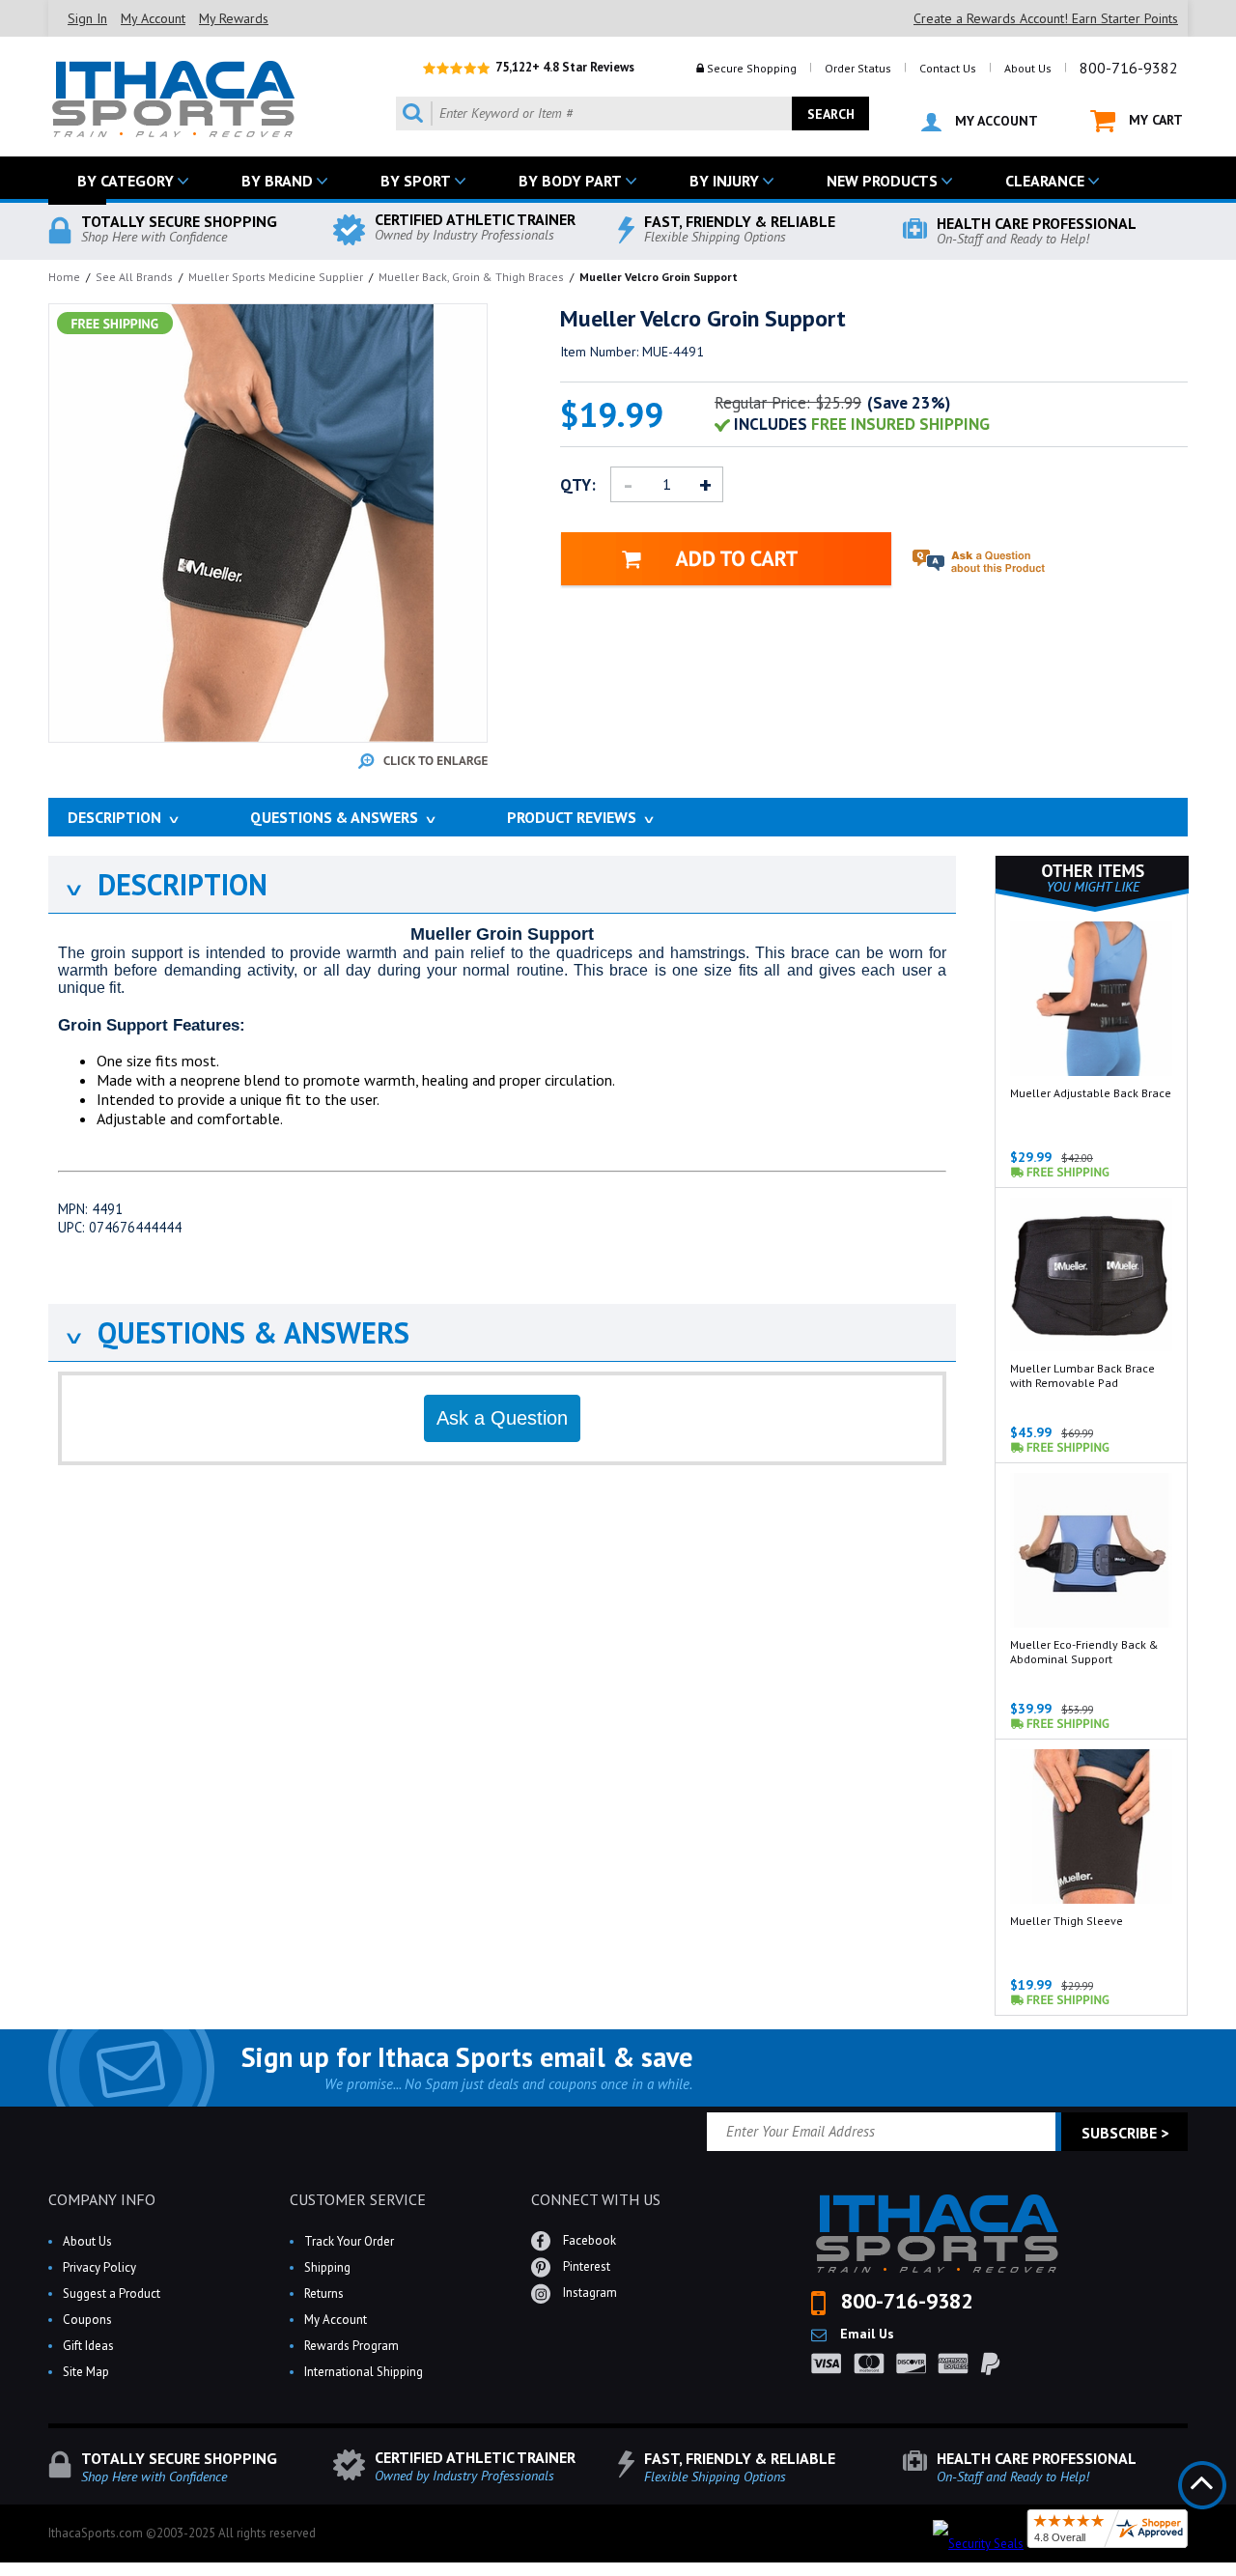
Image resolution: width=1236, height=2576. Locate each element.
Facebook (588, 2240)
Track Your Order (349, 2241)
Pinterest (585, 2266)
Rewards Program (351, 2346)
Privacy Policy (99, 2267)
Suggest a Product (112, 2293)
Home (64, 277)
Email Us (865, 2334)
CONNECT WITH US (596, 2199)
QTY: (578, 485)
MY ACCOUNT (995, 121)
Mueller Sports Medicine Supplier (276, 277)
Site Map (86, 2372)
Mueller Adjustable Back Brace (1091, 1093)
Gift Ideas (88, 2346)
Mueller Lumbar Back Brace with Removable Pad (1082, 1375)
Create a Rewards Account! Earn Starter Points (1046, 18)
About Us (1028, 68)
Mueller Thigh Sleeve (1067, 1921)
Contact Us (948, 68)
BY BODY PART (570, 181)
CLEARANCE (1045, 181)
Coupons (87, 2320)
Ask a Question (502, 1418)
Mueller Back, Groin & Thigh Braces (471, 277)
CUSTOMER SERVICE (358, 2199)
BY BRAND (277, 181)
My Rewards (234, 18)
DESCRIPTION (165, 884)
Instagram (589, 2293)
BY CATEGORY (126, 181)
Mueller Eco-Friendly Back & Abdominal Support (1084, 1652)
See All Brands (134, 277)
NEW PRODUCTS (882, 181)
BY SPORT (416, 181)
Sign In (87, 18)
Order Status (858, 68)
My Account (153, 18)
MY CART (1154, 120)
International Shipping (364, 2372)
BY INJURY (724, 181)
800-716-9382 (1129, 68)
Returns (324, 2293)
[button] (1235, 2575)
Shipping (327, 2267)
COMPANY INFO (102, 2199)
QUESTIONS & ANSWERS (236, 1332)
